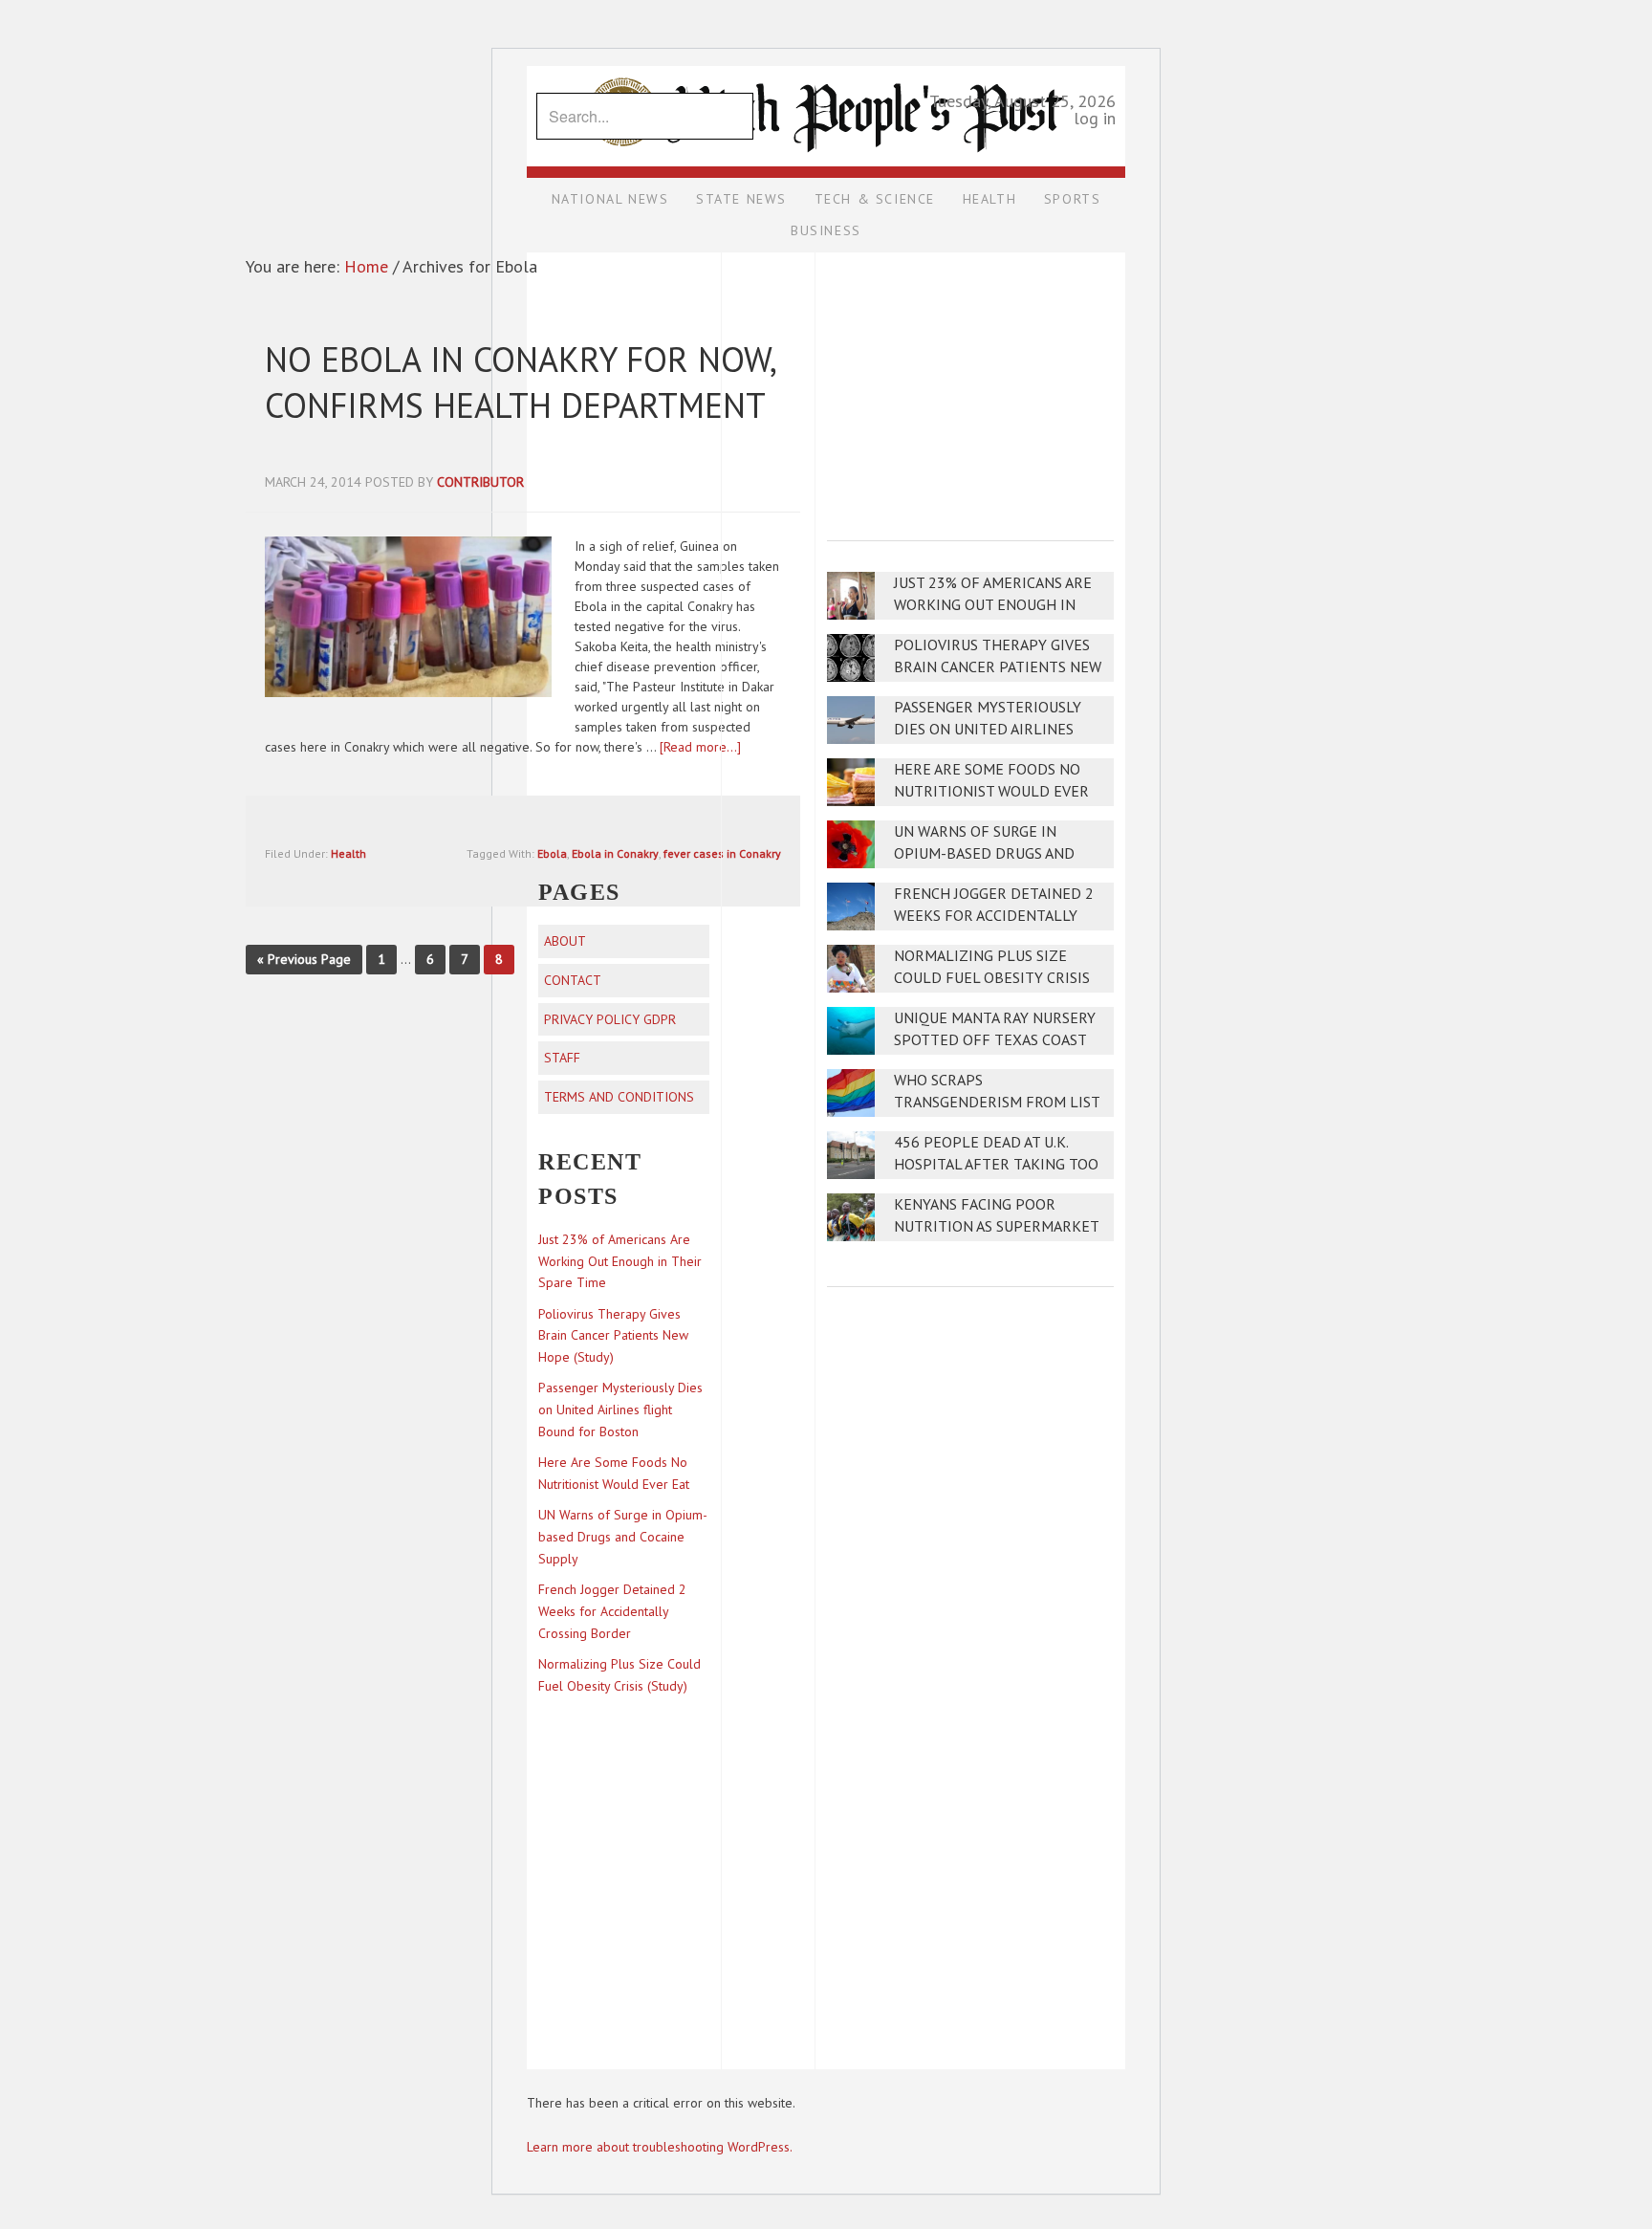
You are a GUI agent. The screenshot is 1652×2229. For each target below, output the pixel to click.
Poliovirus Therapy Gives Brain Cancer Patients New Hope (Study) (998, 667)
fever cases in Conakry (722, 853)
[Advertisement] (970, 383)
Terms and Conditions (619, 1097)
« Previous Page (304, 959)
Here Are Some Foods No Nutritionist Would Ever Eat (991, 791)
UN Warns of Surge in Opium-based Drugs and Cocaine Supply (984, 853)
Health (348, 853)
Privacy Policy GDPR (610, 1019)
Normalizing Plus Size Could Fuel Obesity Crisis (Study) (992, 978)
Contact (573, 980)
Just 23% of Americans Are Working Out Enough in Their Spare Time (993, 605)
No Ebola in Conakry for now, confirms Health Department (520, 382)
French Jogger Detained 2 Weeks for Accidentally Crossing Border (994, 916)
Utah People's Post (826, 65)
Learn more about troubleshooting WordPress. (660, 2147)
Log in (1095, 118)
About (565, 941)
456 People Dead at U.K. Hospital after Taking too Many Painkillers (996, 1164)
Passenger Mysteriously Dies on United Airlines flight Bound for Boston (993, 729)
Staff (562, 1058)
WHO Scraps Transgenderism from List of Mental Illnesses (997, 1102)
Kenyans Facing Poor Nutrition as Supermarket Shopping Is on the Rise (996, 1226)
